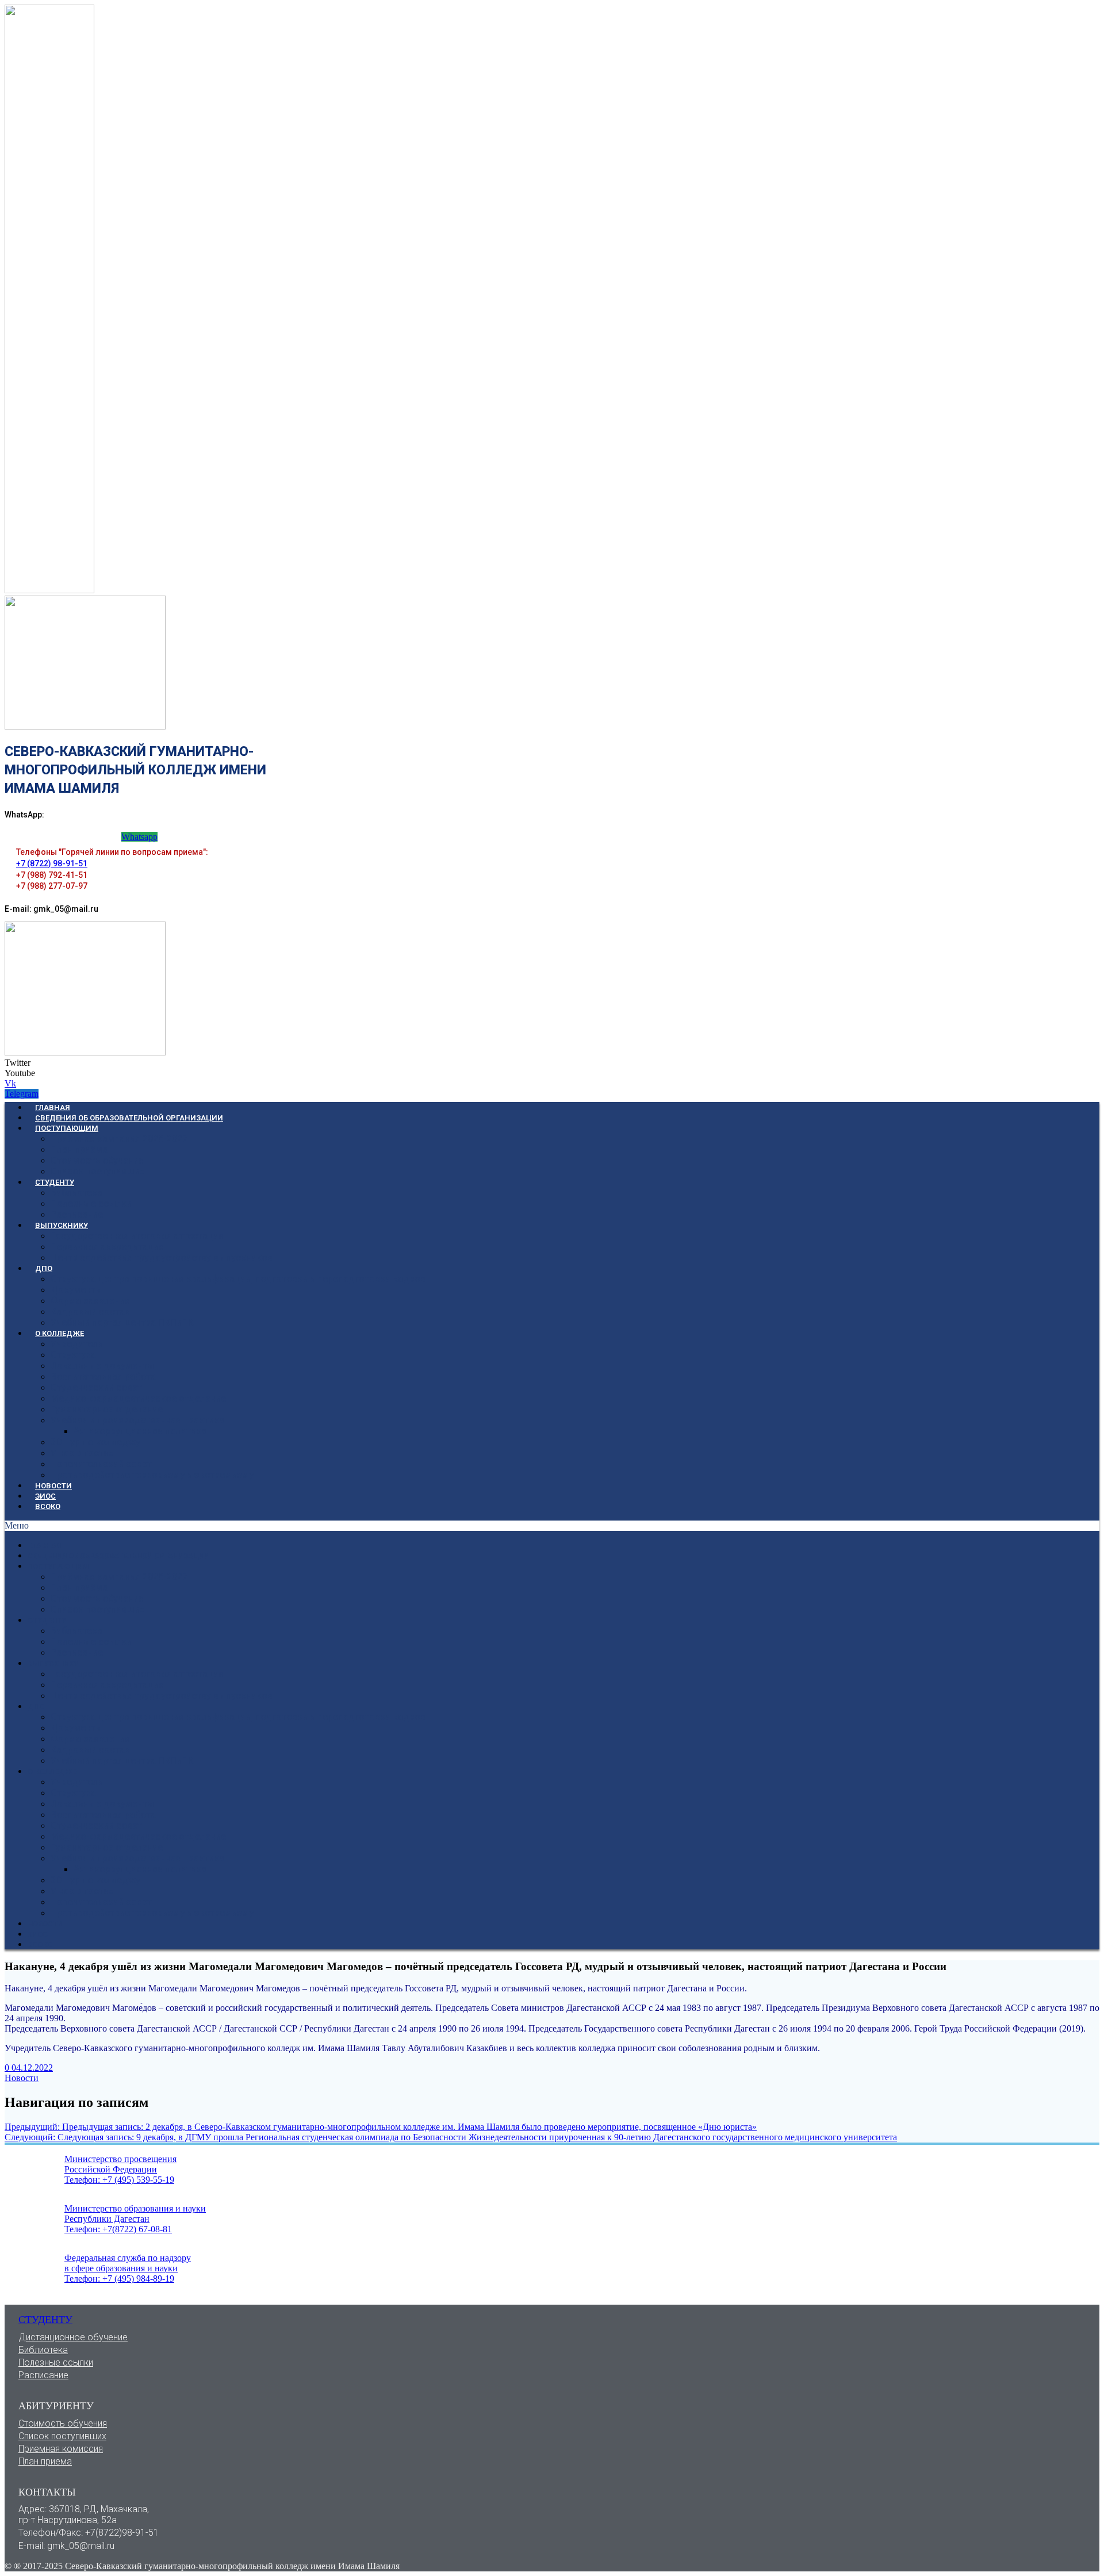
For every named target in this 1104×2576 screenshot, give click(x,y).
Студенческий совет (96, 1387)
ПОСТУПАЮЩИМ (67, 1128)
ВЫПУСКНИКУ (62, 1225)
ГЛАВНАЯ (53, 1107)
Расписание (77, 1214)
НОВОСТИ (53, 1486)
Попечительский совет (101, 1464)
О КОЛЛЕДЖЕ (60, 1333)
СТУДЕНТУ (55, 1182)
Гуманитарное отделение (107, 1409)
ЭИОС (45, 1496)
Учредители (77, 1344)
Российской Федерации (111, 2169)
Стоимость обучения (97, 1160)
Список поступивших (97, 1171)
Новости (22, 2078)
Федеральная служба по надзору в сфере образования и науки (128, 2263)
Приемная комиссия (61, 2449)
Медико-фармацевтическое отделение (138, 1398)
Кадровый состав (90, 1312)
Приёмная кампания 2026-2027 (119, 1139)
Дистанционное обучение (73, 2337)
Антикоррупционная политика (140, 1431)
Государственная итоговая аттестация (137, 1236)
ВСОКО (48, 1506)
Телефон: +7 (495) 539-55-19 (119, 2180)
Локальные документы (103, 1366)
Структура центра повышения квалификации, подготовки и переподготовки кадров (238, 1279)
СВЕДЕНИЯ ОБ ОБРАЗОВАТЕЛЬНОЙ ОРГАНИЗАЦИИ (129, 1118)
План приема (45, 2461)
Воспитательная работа (103, 1377)
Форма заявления (90, 1301)
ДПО (44, 1268)
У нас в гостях (82, 1453)
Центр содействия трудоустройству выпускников (162, 1258)
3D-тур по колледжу (95, 1442)
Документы (77, 1290)
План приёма (79, 1149)
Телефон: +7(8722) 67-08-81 (118, 2229)
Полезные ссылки (91, 1203)
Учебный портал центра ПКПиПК (122, 1322)
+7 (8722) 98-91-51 (52, 863)
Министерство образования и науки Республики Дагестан (135, 2214)
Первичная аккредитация (107, 1247)
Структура (73, 1355)
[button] (552, 1526)
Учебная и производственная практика (137, 1420)
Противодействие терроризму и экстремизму (152, 1475)
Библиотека (76, 1193)
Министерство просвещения (120, 2159)
